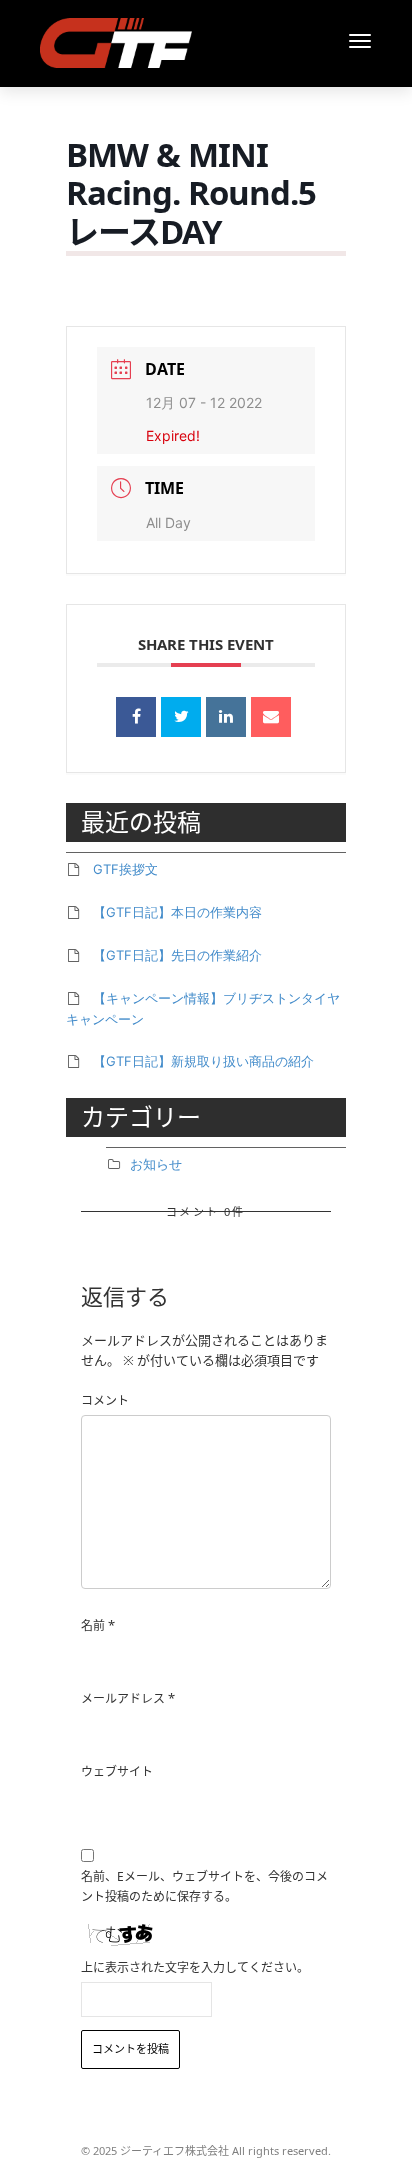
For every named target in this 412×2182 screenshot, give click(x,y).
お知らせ (156, 1164)
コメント (105, 1400)
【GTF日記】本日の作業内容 (177, 912)
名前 (93, 1625)
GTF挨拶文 (125, 869)
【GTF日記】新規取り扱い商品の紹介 (203, 1061)
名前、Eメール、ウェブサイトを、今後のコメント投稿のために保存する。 (204, 1886)
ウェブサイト (117, 1771)
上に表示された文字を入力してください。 (195, 1967)
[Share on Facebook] (136, 717)
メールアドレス (123, 1698)
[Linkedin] (226, 717)
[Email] (271, 717)
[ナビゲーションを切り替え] (360, 41)
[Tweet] (181, 717)
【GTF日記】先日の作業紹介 (177, 955)
